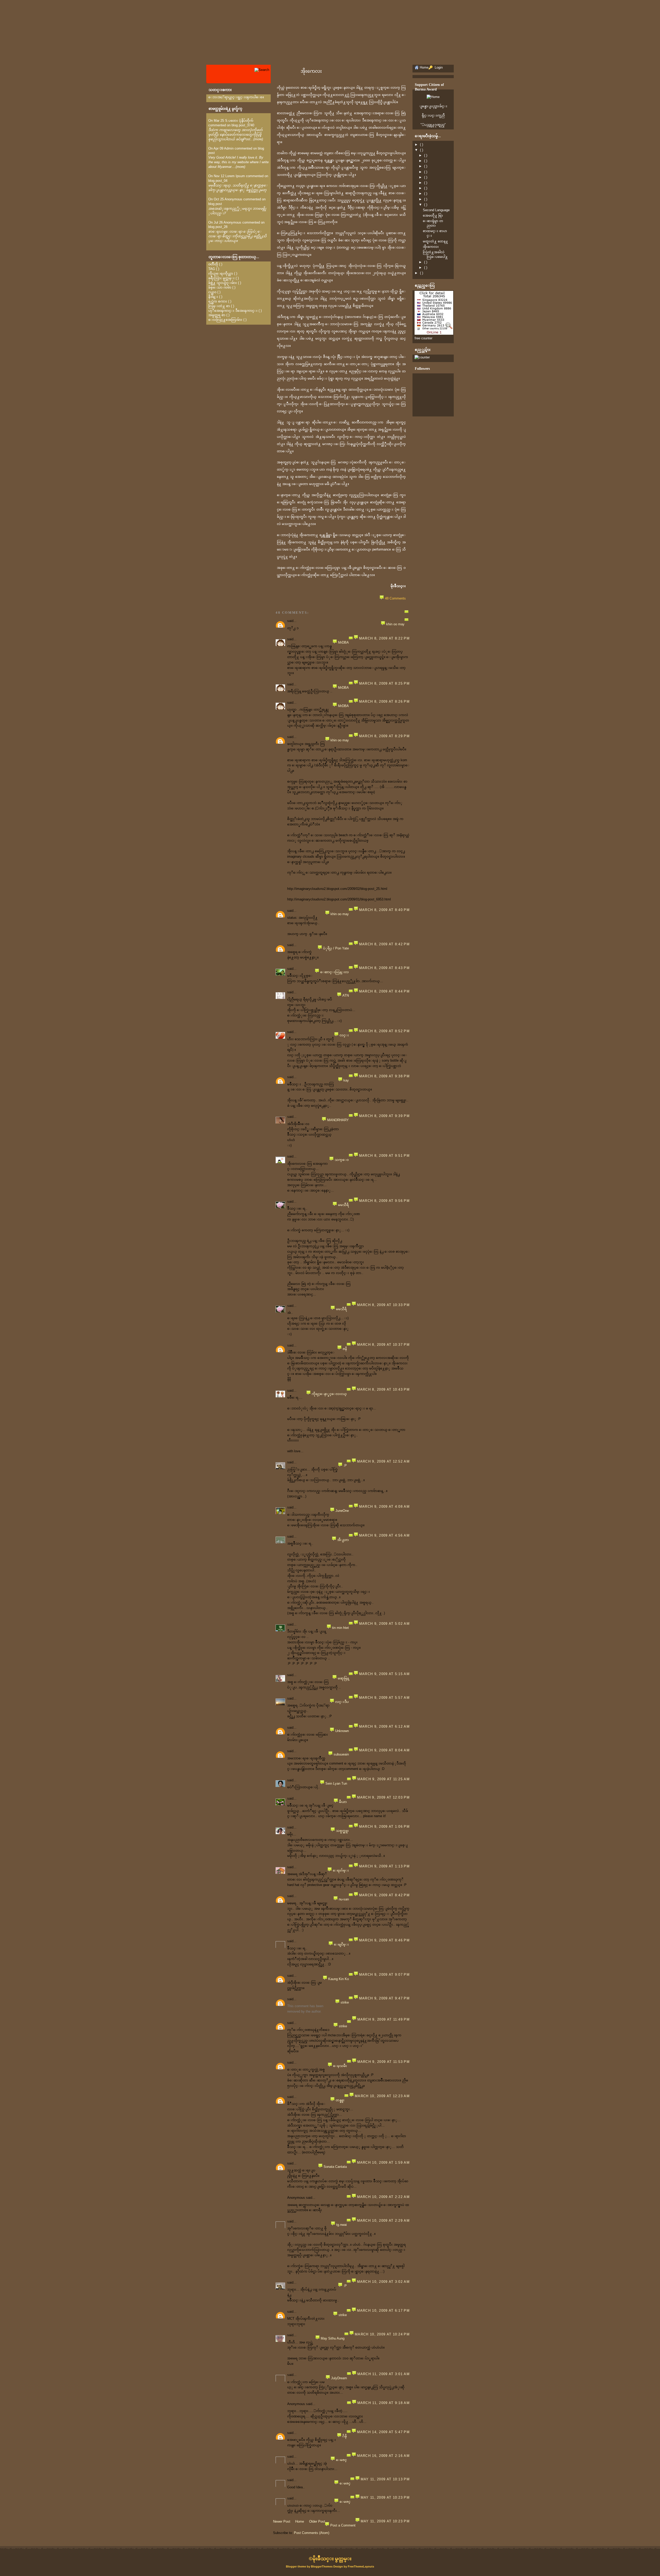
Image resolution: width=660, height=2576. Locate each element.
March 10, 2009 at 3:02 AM (383, 2282)
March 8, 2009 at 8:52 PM (384, 1031)
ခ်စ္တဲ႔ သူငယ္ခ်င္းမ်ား (223, 283)
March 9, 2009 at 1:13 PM (384, 1866)
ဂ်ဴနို (345, 2436)
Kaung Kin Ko (339, 1979)
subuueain (341, 1754)
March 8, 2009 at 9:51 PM (384, 1156)
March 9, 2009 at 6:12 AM (384, 1726)
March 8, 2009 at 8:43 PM (384, 968)
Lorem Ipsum (235, 176)
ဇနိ (345, 1349)
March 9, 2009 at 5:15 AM (384, 1674)
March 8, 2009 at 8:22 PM (384, 638)
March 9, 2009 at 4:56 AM (384, 1535)
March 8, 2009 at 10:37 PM (383, 1345)
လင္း (344, 1035)
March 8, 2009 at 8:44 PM (384, 991)
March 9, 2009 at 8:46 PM (384, 1940)
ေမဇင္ (341, 2460)
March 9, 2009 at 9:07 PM (384, 1975)
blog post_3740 (243, 125)
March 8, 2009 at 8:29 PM (384, 736)
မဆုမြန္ (343, 1678)
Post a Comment (343, 2525)
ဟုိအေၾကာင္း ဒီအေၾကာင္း (233, 311)
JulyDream (339, 2378)
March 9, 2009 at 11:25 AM (384, 1779)
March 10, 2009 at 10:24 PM (382, 2334)
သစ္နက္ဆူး (342, 1831)
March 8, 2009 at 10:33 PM (383, 1305)
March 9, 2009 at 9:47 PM (384, 1998)
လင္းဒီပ (342, 1702)
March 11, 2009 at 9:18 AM (384, 2403)
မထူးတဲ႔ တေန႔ (435, 241)
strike (345, 2002)
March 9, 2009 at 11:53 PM (384, 2062)
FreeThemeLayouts (361, 2566)
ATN (346, 995)
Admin (229, 148)
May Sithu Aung (333, 2338)
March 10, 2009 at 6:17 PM (383, 2311)
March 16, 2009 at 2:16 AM (383, 2456)
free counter (423, 338)
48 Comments (395, 598)
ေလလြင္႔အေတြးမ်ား (225, 320)
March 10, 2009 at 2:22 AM (383, 2197)
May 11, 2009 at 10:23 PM (385, 2497)
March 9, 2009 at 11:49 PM (384, 2019)
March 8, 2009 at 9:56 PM (384, 1201)
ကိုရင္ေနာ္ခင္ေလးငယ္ (329, 1394)
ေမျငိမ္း (341, 1944)
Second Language (436, 210)
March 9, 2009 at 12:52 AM (383, 1461)
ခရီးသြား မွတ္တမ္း (221, 278)
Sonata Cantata (335, 2167)
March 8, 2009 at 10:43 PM (383, 1389)
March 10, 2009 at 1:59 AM (383, 2163)
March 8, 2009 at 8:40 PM (384, 910)
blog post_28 (218, 227)
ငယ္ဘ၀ (212, 292)
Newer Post (282, 2521)
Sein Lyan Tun (336, 1783)
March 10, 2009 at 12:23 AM (382, 2096)
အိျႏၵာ (343, 1540)
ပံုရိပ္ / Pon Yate (336, 948)
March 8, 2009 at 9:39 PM (384, 1116)
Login (438, 67)
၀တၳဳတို (213, 264)
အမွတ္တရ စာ (217, 315)
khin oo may (395, 624)
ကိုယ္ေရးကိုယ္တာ (221, 273)
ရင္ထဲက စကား (218, 301)
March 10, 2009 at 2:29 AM (383, 2221)
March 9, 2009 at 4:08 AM (384, 1507)
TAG (212, 269)
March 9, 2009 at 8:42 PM (384, 1895)
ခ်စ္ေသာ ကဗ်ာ (220, 287)
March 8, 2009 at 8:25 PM (384, 683)
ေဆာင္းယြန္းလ (335, 972)
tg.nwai (341, 2225)
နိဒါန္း (213, 297)
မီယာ (343, 1802)
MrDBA (343, 642)
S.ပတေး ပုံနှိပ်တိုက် (239, 121)
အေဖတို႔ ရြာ (433, 215)
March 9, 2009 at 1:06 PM (384, 1827)
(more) (258, 139)
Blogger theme (296, 2566)
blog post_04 (218, 181)
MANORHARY (338, 1120)
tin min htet (340, 1628)
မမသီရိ (343, 1205)
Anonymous (233, 199)
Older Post (317, 2521)
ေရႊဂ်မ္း (341, 1870)
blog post (215, 204)
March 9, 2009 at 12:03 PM (383, 1797)
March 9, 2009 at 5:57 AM (384, 1698)
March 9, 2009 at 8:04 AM (384, 1750)
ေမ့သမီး (340, 2066)
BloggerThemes (322, 2566)
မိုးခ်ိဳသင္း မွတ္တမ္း (332, 2559)
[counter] (422, 357)
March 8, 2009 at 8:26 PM (384, 702)
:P (345, 1466)
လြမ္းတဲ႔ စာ (219, 306)
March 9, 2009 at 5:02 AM (384, 1624)
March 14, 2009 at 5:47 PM (383, 2432)
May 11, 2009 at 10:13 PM (385, 2479)
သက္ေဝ (342, 1160)
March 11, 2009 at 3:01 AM (384, 2374)
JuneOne (342, 1511)
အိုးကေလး (311, 71)
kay (346, 1080)
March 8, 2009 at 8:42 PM (384, 944)
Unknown (342, 1731)
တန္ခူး (340, 2100)
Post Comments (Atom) (312, 2533)
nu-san (344, 1899)
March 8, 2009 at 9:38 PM (384, 1076)
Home (300, 2521)
